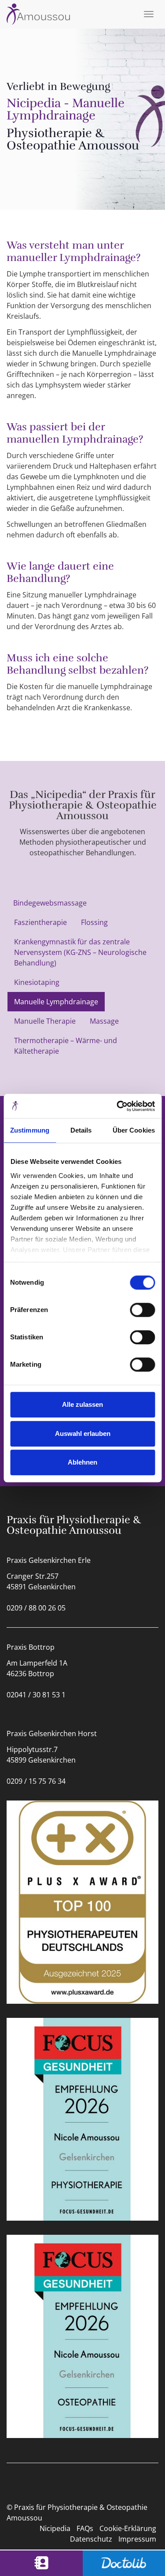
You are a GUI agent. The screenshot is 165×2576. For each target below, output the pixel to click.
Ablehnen (82, 1462)
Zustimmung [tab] (30, 1130)
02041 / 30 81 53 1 (36, 1695)
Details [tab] (81, 1130)
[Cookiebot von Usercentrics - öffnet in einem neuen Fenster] (117, 1106)
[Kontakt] (41, 2563)
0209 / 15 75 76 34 (36, 1781)
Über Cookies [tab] (134, 1130)
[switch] (142, 1310)
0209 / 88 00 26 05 (36, 1608)
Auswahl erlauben (83, 1433)
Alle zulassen (82, 1404)
